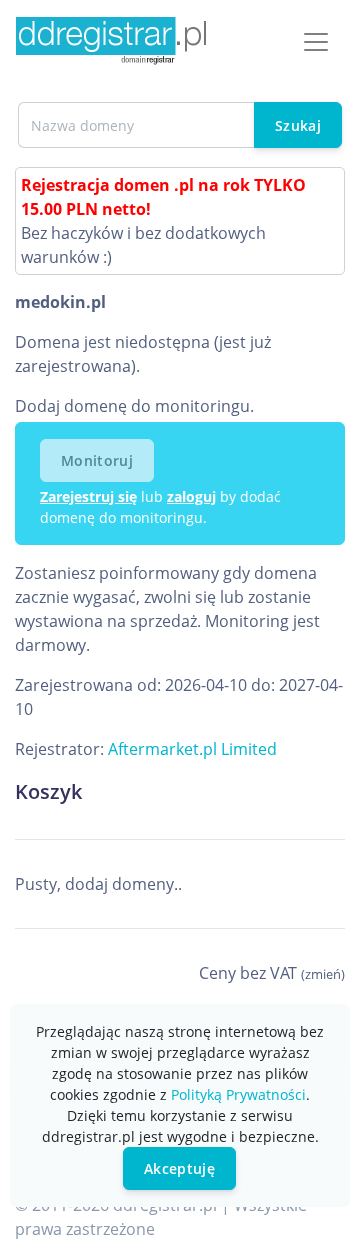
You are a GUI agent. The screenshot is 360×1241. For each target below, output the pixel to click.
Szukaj (298, 125)
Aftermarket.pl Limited (192, 749)
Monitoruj (97, 460)
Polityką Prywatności (238, 1094)
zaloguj (191, 496)
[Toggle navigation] (316, 42)
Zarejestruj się (88, 496)
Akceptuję (179, 1168)
